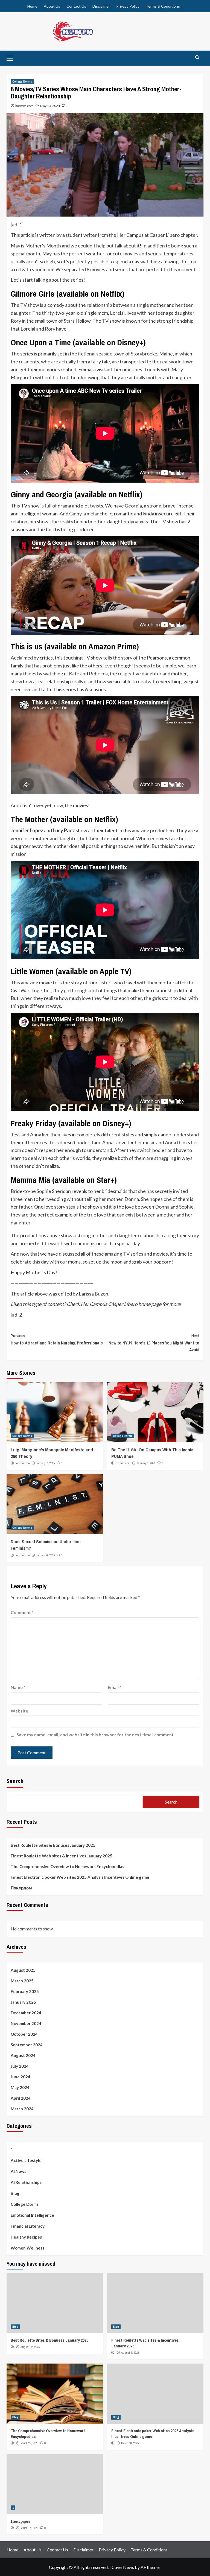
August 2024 (23, 2055)
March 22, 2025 (29, 2443)
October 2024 (24, 2034)
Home (32, 6)
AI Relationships (26, 2182)
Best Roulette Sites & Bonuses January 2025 (53, 1845)
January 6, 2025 (146, 1463)
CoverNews (123, 2567)
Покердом (21, 1888)
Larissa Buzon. (94, 1294)
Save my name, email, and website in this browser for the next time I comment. (96, 1735)
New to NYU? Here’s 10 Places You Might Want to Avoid (154, 1343)
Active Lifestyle (26, 2160)
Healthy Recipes (26, 2237)
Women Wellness (27, 2248)
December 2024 (26, 2013)
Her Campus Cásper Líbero (109, 1304)
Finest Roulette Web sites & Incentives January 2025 (62, 1856)
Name (18, 1687)
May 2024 (20, 2087)
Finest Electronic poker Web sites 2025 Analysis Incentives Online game (80, 1877)
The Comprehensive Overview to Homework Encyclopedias (67, 1866)
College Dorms (22, 81)
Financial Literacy (28, 2226)
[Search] (197, 58)
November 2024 (26, 2023)
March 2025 (22, 1981)
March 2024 (22, 2109)
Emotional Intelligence (32, 2215)
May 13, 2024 (50, 106)
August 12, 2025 (30, 2347)
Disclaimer (101, 6)
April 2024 (21, 2098)
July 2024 (20, 2066)
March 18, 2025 (130, 2443)
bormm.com (24, 106)
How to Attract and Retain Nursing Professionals (57, 1339)
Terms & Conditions (163, 6)
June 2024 (21, 2077)
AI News (18, 2171)
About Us (52, 6)
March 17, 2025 (29, 2528)
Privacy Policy (128, 6)
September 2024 (27, 2045)
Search (15, 1781)
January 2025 (23, 2002)
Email (115, 1687)
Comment (22, 1612)
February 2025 (25, 1991)
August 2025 (23, 1970)
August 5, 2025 (130, 2353)
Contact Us (76, 6)
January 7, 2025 (46, 1463)
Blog (15, 2193)
